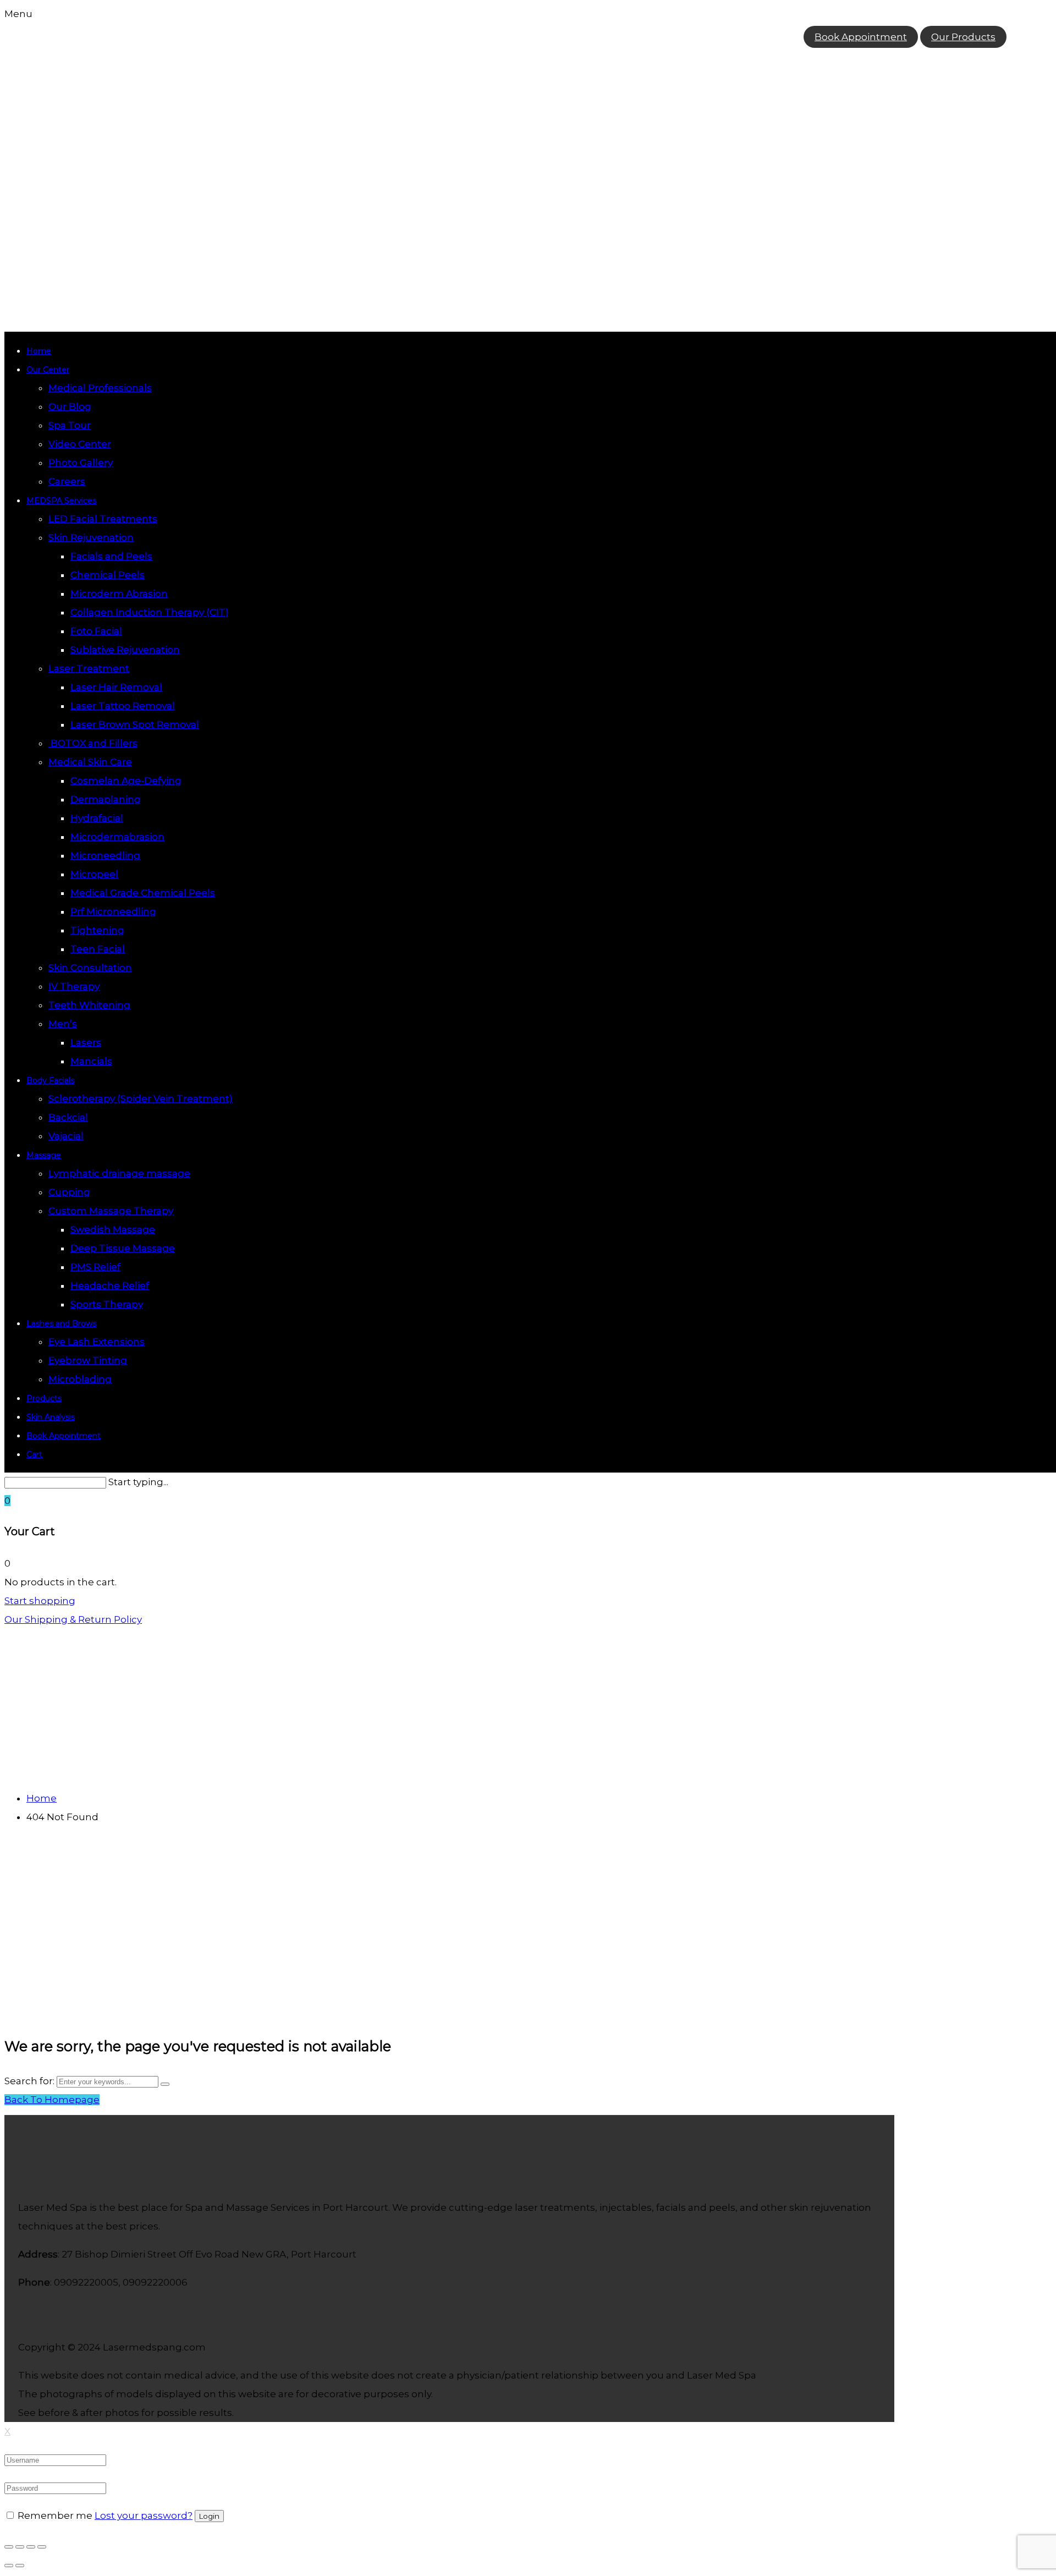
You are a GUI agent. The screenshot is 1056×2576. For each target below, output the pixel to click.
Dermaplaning (106, 799)
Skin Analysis (51, 1417)
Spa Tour (70, 425)
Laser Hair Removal (116, 687)
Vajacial (66, 1136)
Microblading (80, 1379)
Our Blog (70, 407)
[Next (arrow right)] (20, 2566)
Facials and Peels (111, 556)
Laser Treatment (89, 668)
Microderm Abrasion (119, 594)
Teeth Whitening (89, 1005)
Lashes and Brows (61, 1323)
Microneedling (105, 855)
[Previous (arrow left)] (9, 2566)
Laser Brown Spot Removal (135, 724)
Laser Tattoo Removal (123, 706)
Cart (34, 1454)
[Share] (20, 2547)
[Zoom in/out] (42, 2547)
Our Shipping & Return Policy (73, 1619)
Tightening (97, 930)
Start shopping (40, 1601)
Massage (44, 1155)
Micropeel (94, 874)
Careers (67, 481)
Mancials (91, 1061)
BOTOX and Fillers (93, 743)
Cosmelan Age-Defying (126, 781)
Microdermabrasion (117, 837)
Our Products (963, 37)
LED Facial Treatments (103, 519)
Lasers (86, 1042)
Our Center (48, 370)
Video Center (80, 444)
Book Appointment (861, 37)
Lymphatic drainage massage (119, 1173)
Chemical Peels (108, 575)
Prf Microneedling (113, 911)
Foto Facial (96, 631)
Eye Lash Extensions (97, 1342)
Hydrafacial (97, 818)
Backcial (68, 1117)
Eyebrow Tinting (88, 1360)
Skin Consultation (90, 968)
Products (44, 1398)
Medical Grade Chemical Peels (143, 893)
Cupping (69, 1192)
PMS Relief (95, 1267)
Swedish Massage (113, 1229)
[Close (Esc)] (9, 2547)
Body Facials (50, 1080)
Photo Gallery (81, 463)
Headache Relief (110, 1286)
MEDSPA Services (61, 501)
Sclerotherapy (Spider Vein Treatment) (141, 1098)
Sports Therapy (107, 1304)
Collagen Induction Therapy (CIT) (150, 612)
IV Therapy (74, 986)
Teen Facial (98, 949)
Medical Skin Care (90, 762)
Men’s (63, 1024)
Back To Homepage (52, 2100)
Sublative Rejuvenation (125, 650)
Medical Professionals (100, 388)
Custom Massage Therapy (111, 1211)
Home (39, 351)
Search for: (29, 2081)
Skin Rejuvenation (91, 537)
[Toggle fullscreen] (31, 2547)
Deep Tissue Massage (123, 1248)
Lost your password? (144, 2515)
